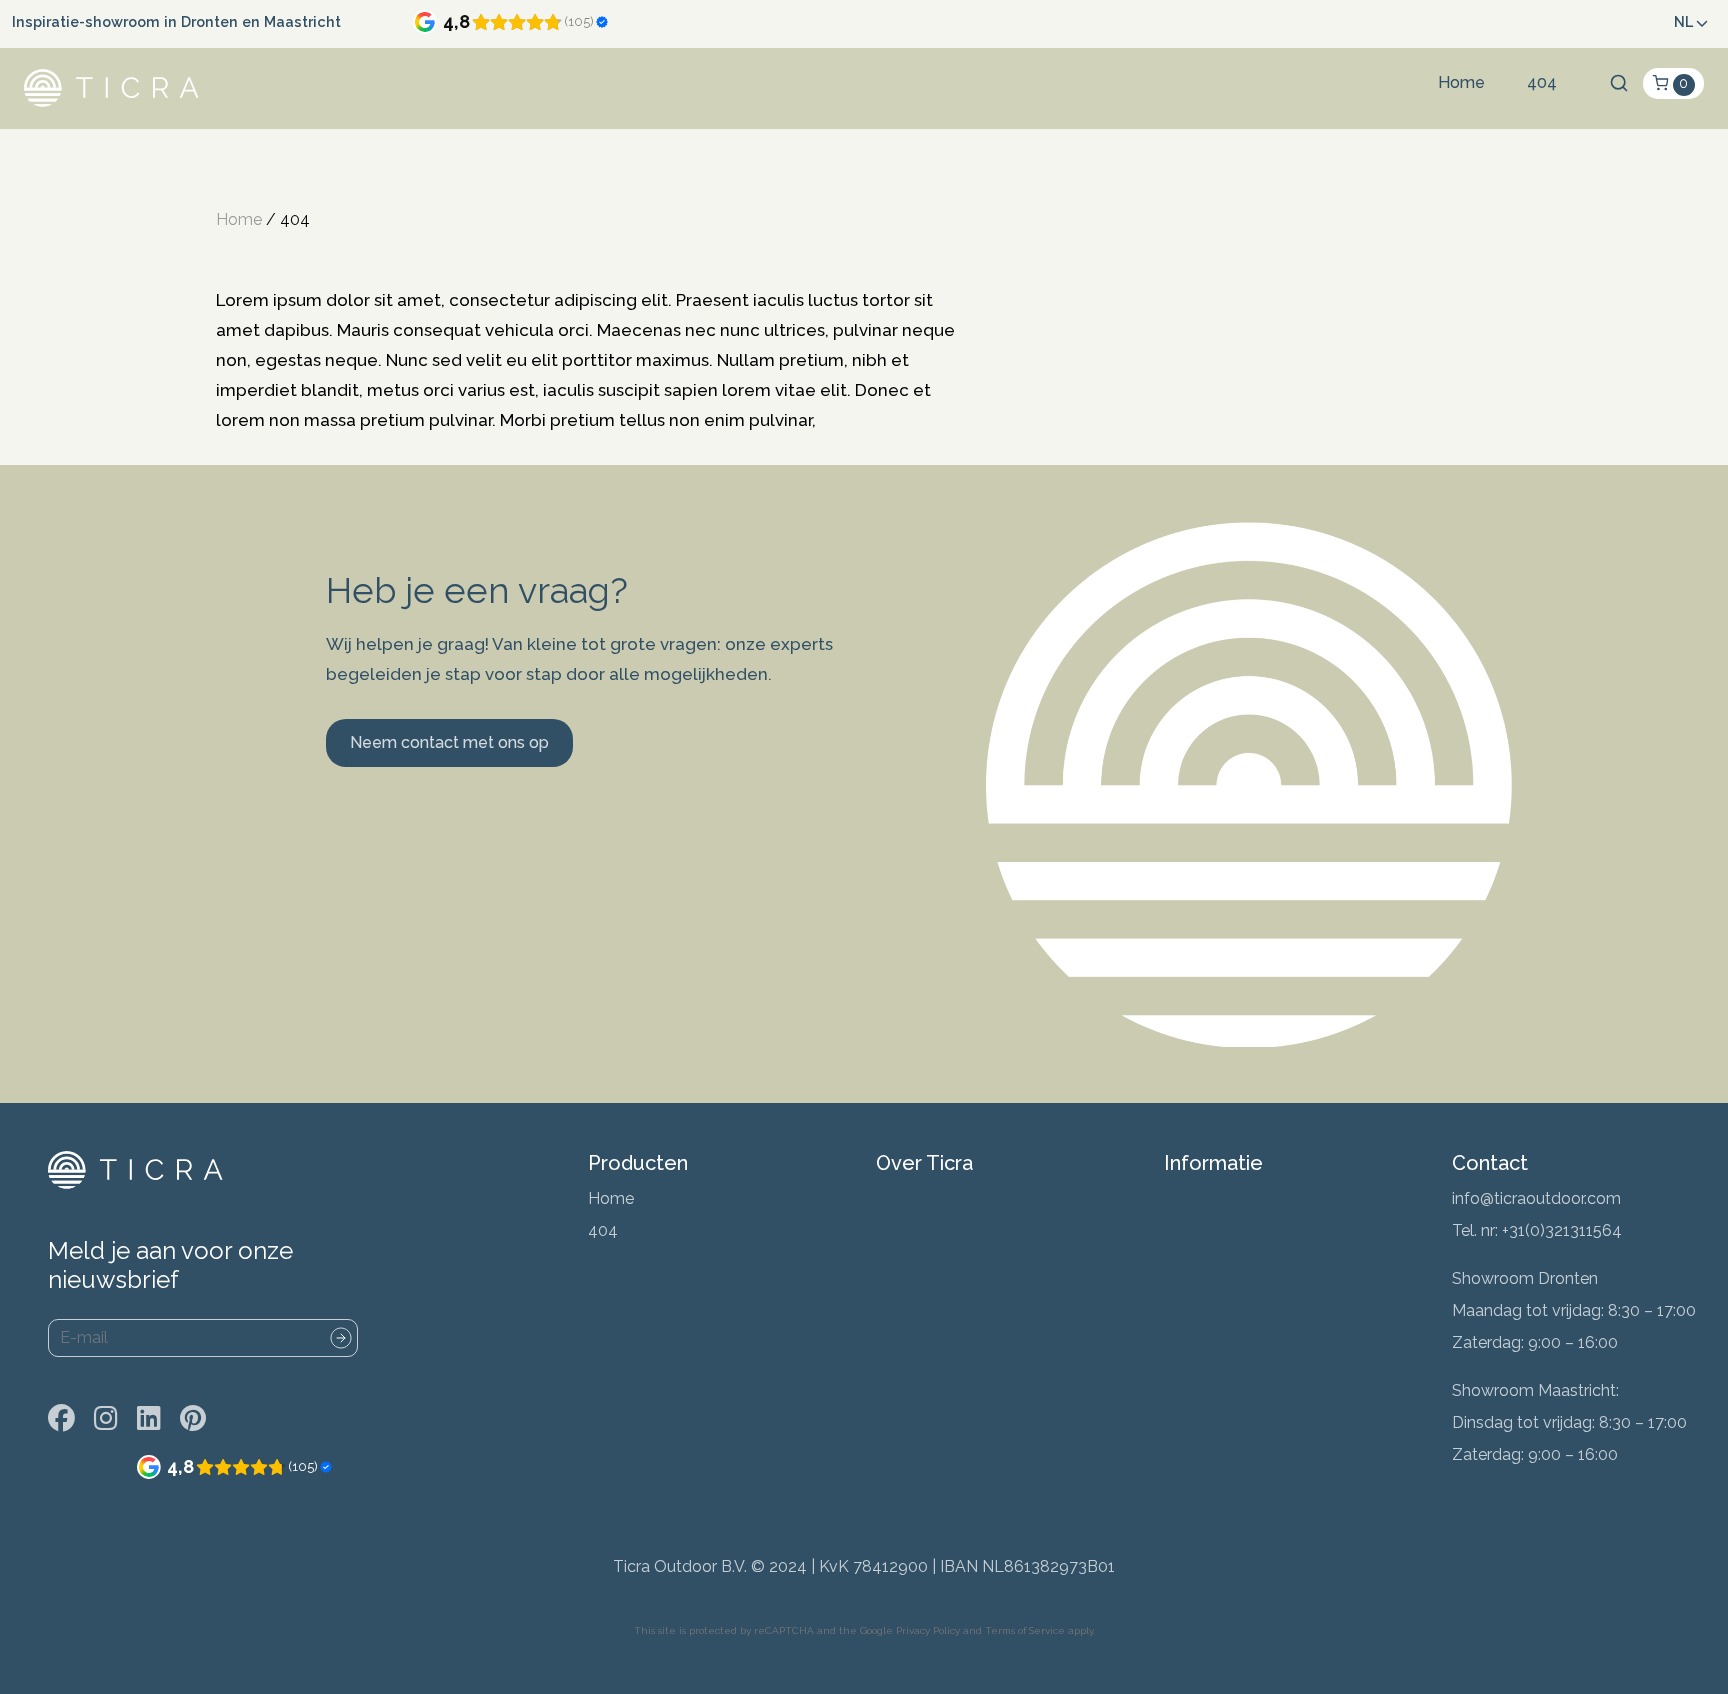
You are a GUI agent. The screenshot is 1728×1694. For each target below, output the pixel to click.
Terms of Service (1025, 1630)
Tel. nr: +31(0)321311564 (1537, 1230)
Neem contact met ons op (449, 742)
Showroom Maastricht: (1535, 1390)
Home (1461, 82)
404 (1542, 82)
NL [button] (1683, 21)
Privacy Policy (928, 1630)
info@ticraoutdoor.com (1536, 1198)
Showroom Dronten (1525, 1278)
